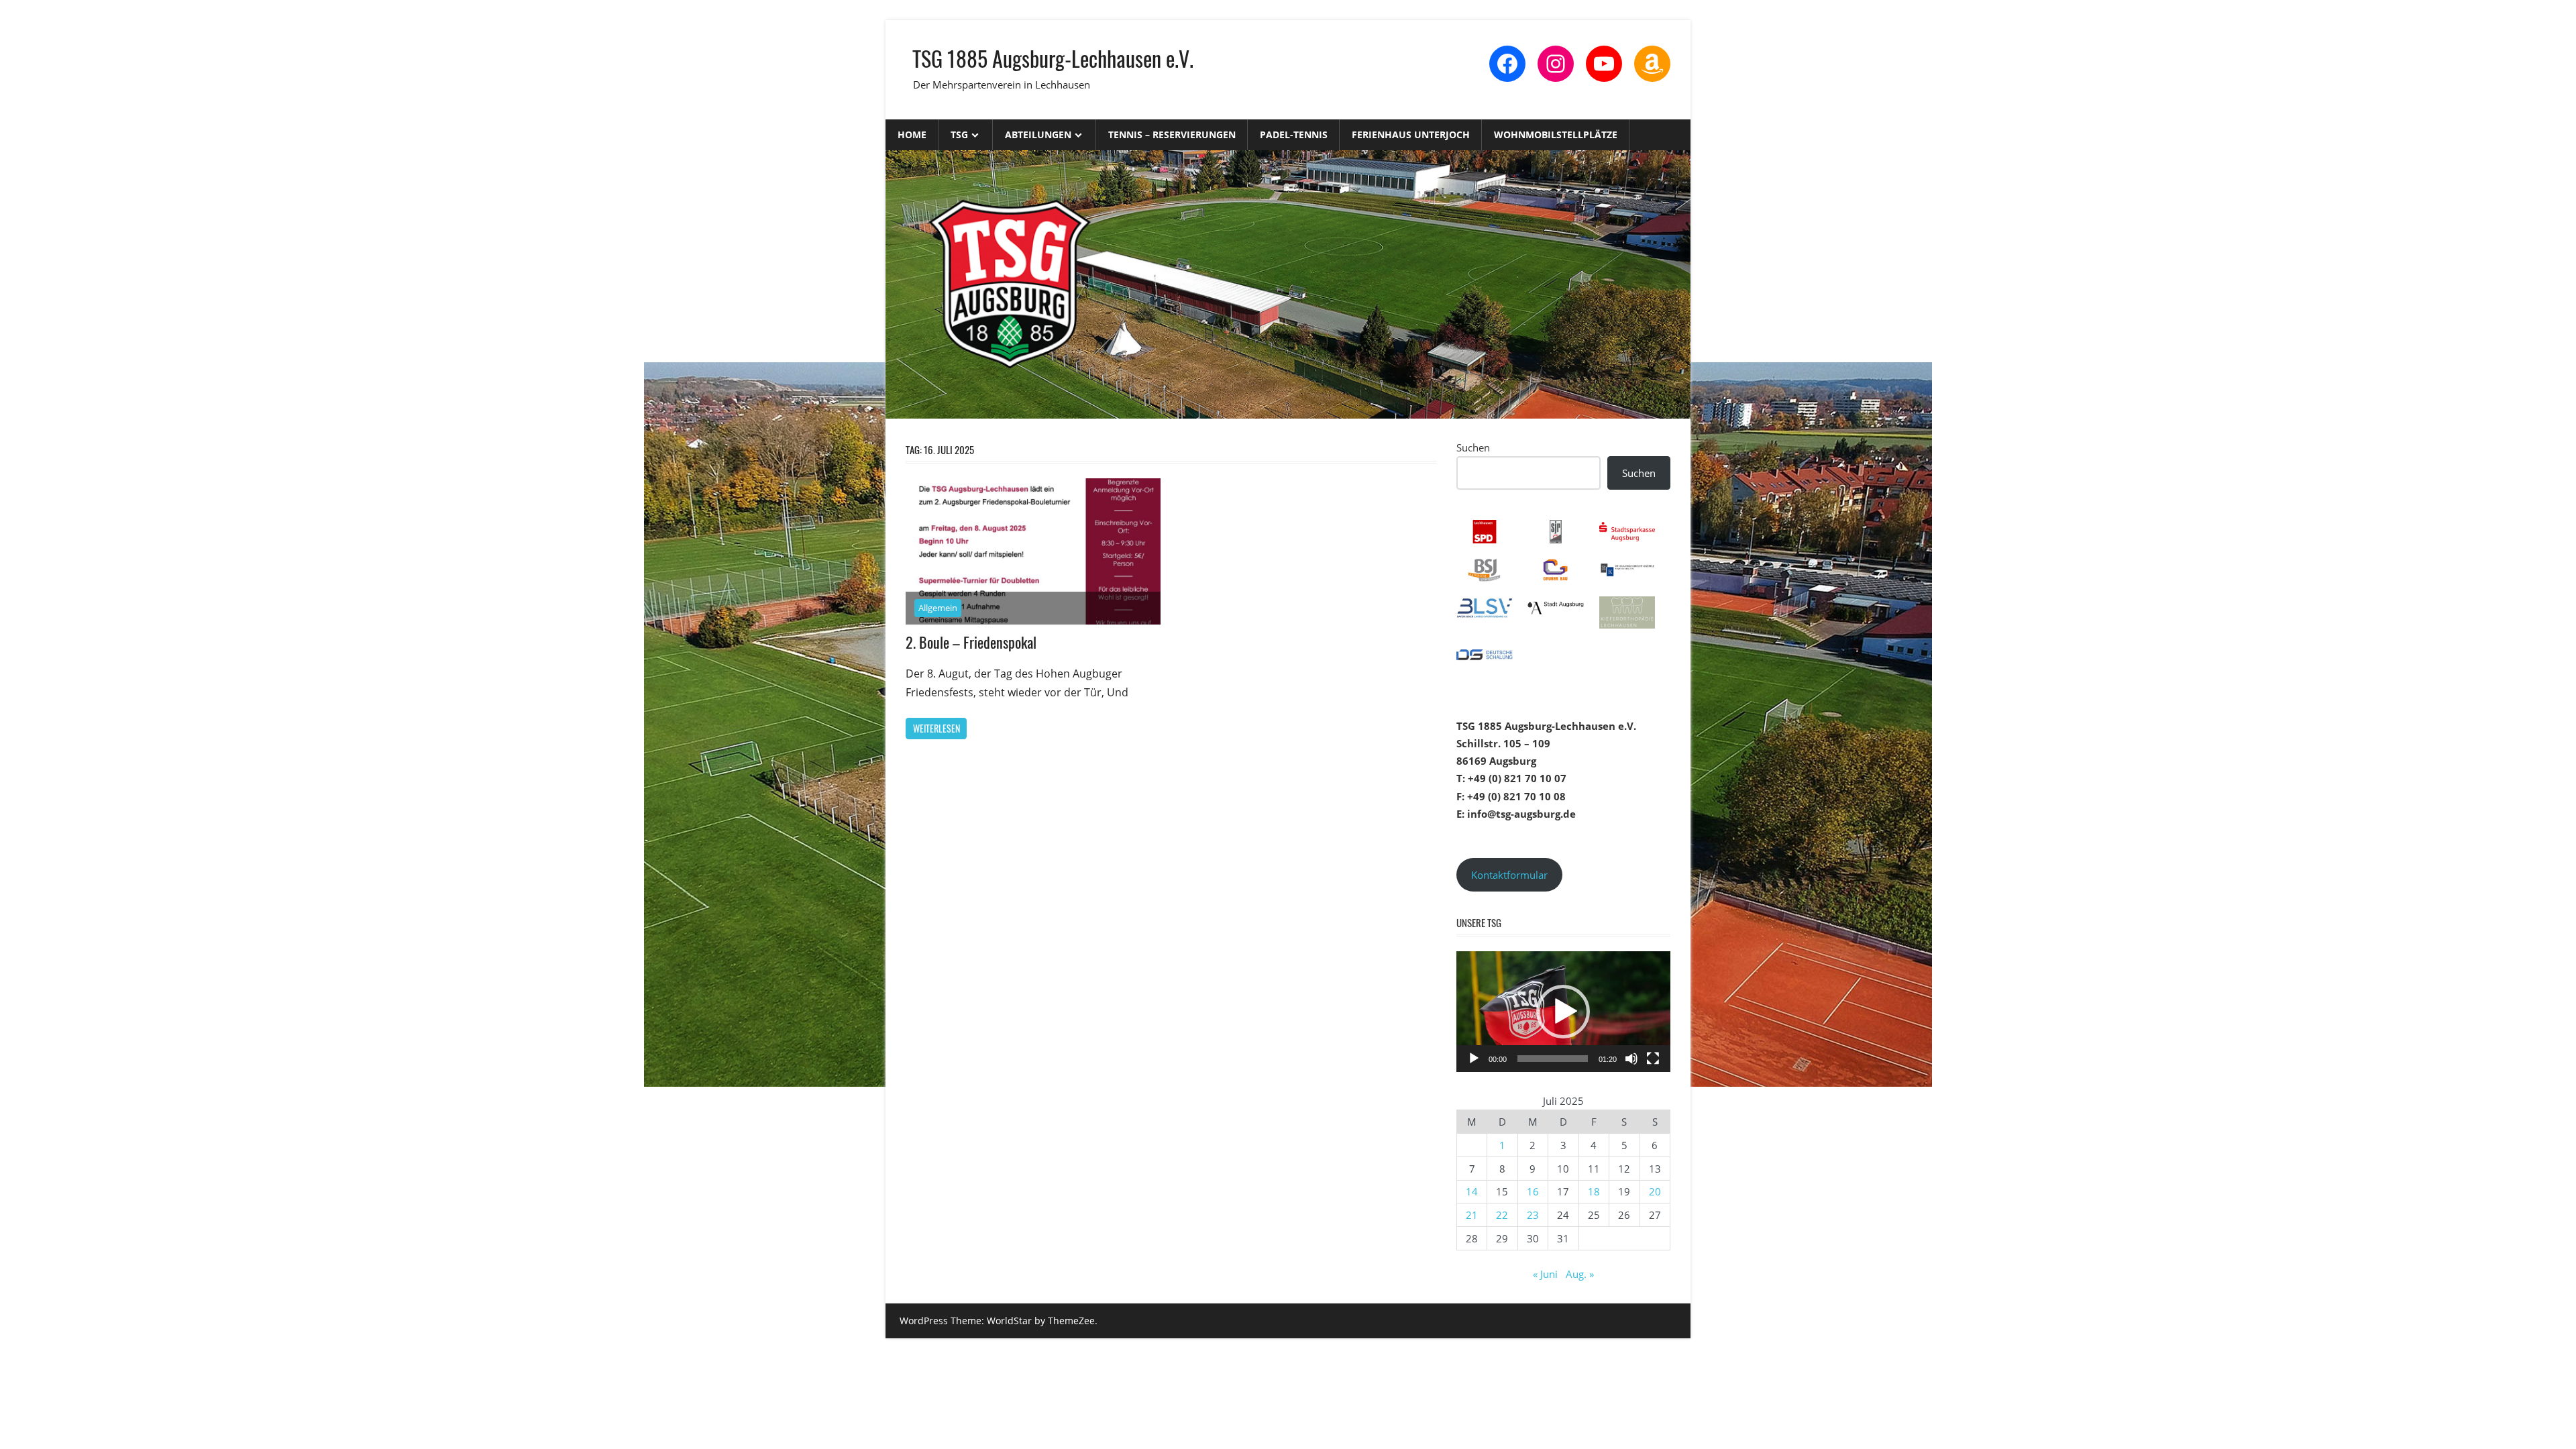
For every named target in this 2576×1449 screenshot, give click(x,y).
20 (1655, 1191)
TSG (959, 135)
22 (1502, 1215)
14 (1472, 1191)
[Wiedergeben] (1474, 1059)
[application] (1563, 1012)
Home (912, 135)
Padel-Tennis (1294, 135)
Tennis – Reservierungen (1172, 135)
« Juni (1545, 1274)
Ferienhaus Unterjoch (1411, 135)
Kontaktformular (1509, 875)
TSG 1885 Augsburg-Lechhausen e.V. (1053, 58)
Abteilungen (1038, 135)
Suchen (1473, 447)
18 (1594, 1191)
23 (1533, 1215)
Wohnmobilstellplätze (1556, 135)
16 (1533, 1191)
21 (1472, 1215)
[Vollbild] (1653, 1059)
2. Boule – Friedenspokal (971, 642)
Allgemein (938, 608)
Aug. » (1580, 1274)
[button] (1563, 1012)
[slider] (1553, 1059)
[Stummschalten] (1631, 1059)
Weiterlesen (936, 728)
